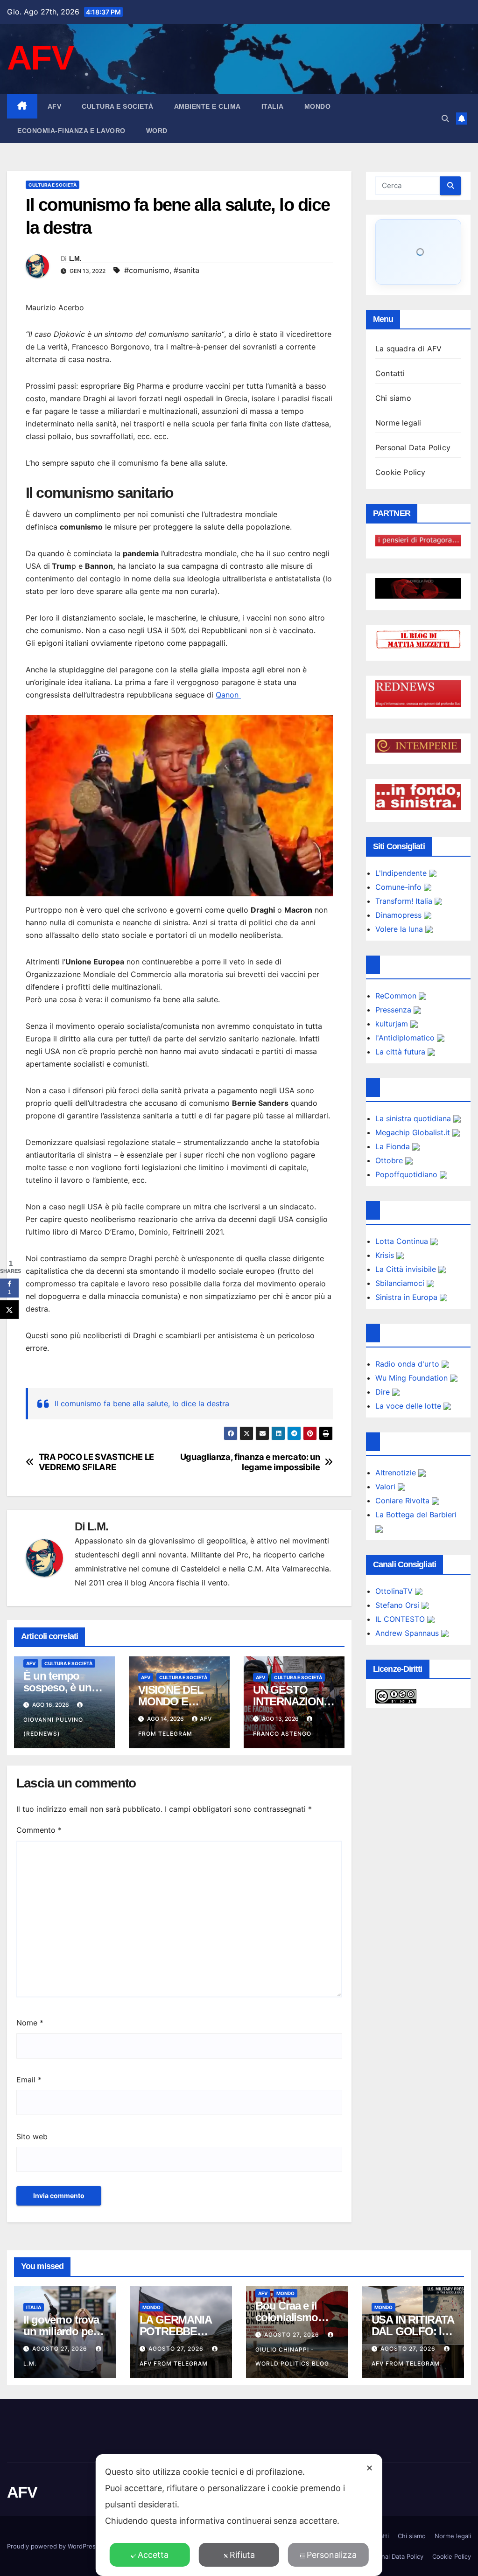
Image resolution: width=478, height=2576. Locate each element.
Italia (273, 106)
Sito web (32, 2136)
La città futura (401, 1052)
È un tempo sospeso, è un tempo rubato (57, 1687)
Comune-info (400, 887)
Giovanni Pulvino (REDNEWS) (53, 1727)
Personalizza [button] (332, 2555)
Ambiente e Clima (207, 106)
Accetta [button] (153, 2555)
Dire (384, 1392)
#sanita (186, 270)
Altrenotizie (397, 1473)
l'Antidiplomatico (406, 1038)
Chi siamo (393, 398)
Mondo (318, 106)
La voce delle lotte (409, 1406)
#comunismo (147, 270)
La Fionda (394, 1146)
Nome (30, 2023)
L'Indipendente (402, 873)
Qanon (228, 695)
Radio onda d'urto (408, 1364)
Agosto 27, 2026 (61, 2349)
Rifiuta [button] (242, 2555)
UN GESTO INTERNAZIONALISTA (292, 1701)
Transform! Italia (405, 901)
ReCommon (397, 996)
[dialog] (239, 2515)
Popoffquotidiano (408, 1174)
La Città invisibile (407, 1269)
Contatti (390, 373)
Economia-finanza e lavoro (71, 131)
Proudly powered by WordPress (54, 2546)
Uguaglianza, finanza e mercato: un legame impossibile (250, 1462)
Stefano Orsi (398, 1605)
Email (29, 2080)
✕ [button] (369, 2468)
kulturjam (393, 1024)
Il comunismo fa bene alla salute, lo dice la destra (142, 1403)
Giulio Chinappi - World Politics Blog (292, 2356)
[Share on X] (9, 1310)
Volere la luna (400, 929)
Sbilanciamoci (401, 1283)
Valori (387, 1487)
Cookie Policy (401, 472)
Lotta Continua (403, 1241)
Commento (39, 1830)
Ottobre (390, 1160)
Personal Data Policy (413, 447)
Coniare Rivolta (404, 1501)
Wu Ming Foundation (413, 1378)
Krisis (386, 1255)
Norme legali (398, 423)
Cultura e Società (118, 106)
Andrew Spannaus (408, 1633)
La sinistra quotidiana (414, 1118)
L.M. (75, 258)
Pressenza (394, 1010)
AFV (40, 58)
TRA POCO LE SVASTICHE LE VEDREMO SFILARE (96, 1462)
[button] (445, 119)
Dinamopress (400, 915)
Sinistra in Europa (408, 1297)
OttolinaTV (395, 1591)
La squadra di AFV (408, 349)
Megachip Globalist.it (414, 1132)
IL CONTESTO (401, 1619)
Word (157, 131)
